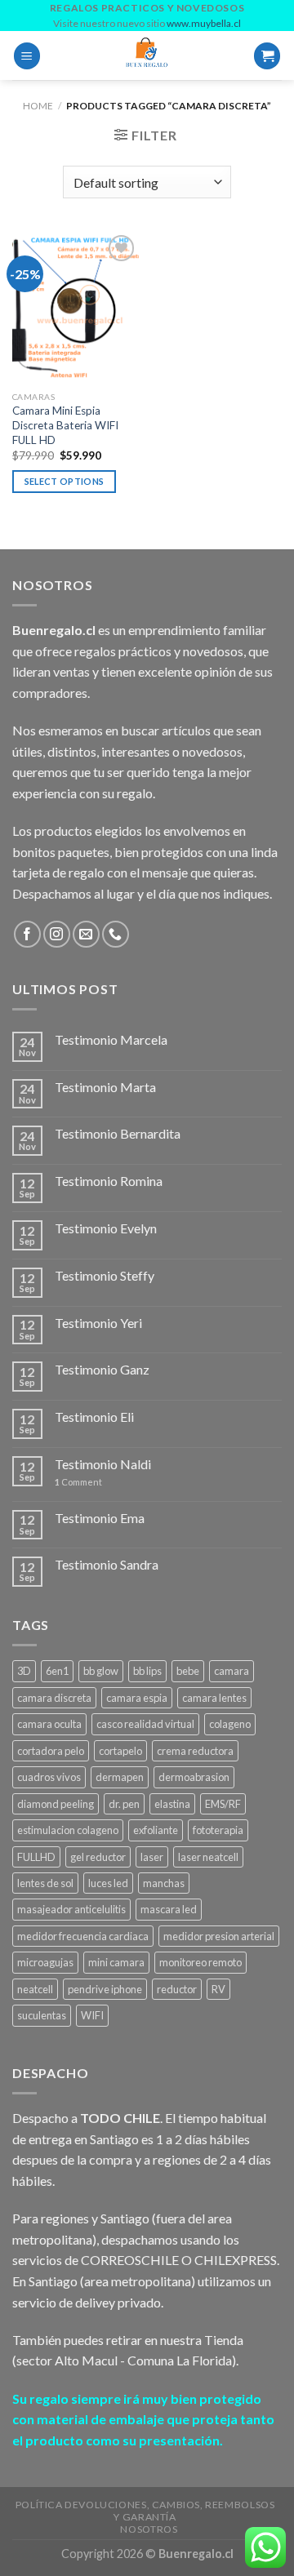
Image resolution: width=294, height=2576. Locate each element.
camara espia (137, 1698)
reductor (177, 1989)
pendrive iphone (105, 1989)
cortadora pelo (51, 1751)
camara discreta (54, 1698)
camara (232, 1671)
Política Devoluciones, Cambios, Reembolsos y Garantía (145, 2511)
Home (38, 106)
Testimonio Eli (94, 1417)
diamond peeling (56, 1804)
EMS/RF (223, 1804)
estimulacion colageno (68, 1830)
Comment (78, 1482)
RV (218, 1989)
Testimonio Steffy (105, 1275)
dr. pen (124, 1804)
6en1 (57, 1671)
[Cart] (267, 56)
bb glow (101, 1671)
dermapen (120, 1777)
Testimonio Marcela (111, 1039)
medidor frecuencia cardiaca (83, 1936)
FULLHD (36, 1857)
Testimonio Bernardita (118, 1133)
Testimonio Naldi (103, 1464)
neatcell (35, 1989)
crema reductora (195, 1751)
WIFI (92, 2015)
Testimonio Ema (100, 1518)
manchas (164, 1883)
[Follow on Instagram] (57, 934)
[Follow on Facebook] (27, 934)
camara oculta (49, 1724)
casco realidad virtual (145, 1724)
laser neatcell (208, 1857)
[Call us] (116, 934)
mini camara (116, 1962)
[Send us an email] (86, 934)
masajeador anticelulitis (71, 1909)
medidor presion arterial (219, 1936)
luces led (108, 1883)
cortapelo (120, 1751)
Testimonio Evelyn (106, 1228)
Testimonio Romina (109, 1181)
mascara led (169, 1909)
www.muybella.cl (204, 23)
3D (24, 1671)
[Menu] (27, 56)
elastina (172, 1804)
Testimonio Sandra (107, 1564)
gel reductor (98, 1857)
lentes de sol (45, 1883)
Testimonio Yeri (98, 1323)
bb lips (147, 1671)
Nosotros (149, 2529)
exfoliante (156, 1830)
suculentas (42, 2015)
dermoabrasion (194, 1777)
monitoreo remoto (200, 1962)
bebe (188, 1671)
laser (152, 1857)
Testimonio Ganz (102, 1369)
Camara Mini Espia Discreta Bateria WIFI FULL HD (65, 425)
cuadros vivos (49, 1777)
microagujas (45, 1962)
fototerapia (218, 1830)
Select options (65, 481)
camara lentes (214, 1698)
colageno (230, 1724)
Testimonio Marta (105, 1087)
